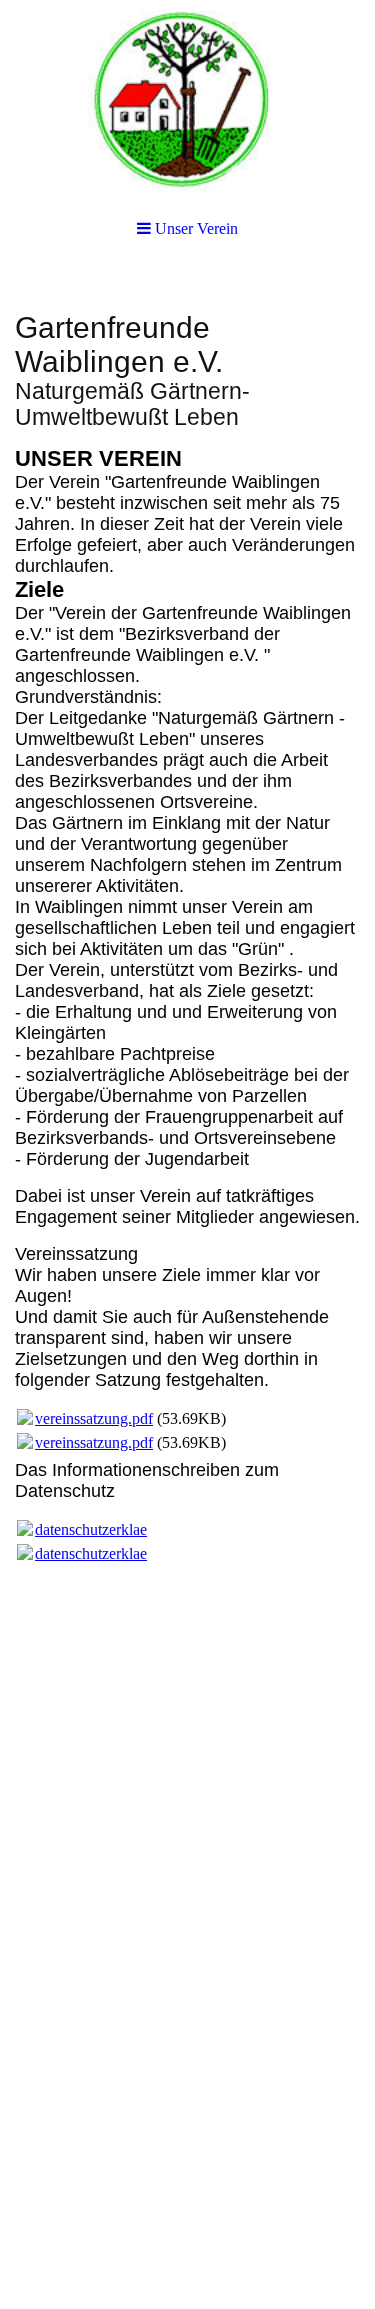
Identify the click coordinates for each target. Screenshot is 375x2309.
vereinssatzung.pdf (94, 1418)
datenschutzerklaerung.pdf (118, 1529)
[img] (187, 100)
